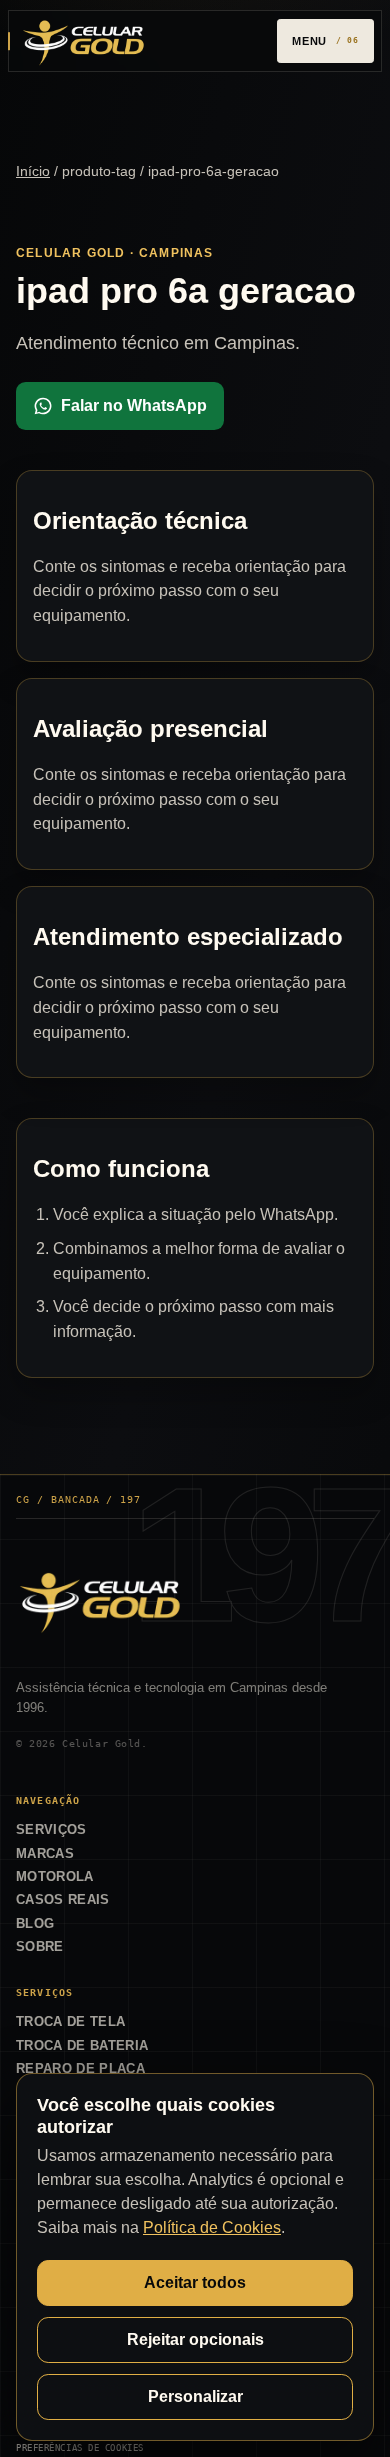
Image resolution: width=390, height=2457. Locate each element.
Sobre (40, 1946)
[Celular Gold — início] (83, 40)
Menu (309, 41)
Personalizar (195, 2396)
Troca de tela (70, 2021)
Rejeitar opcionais (195, 2339)
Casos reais (63, 1899)
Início (33, 171)
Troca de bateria (82, 2045)
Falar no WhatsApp (134, 405)
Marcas (45, 1853)
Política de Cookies (212, 2227)
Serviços (51, 1829)
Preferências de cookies (80, 2447)
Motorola (55, 1876)
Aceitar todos (195, 2282)
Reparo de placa (80, 2068)
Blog (35, 1923)
